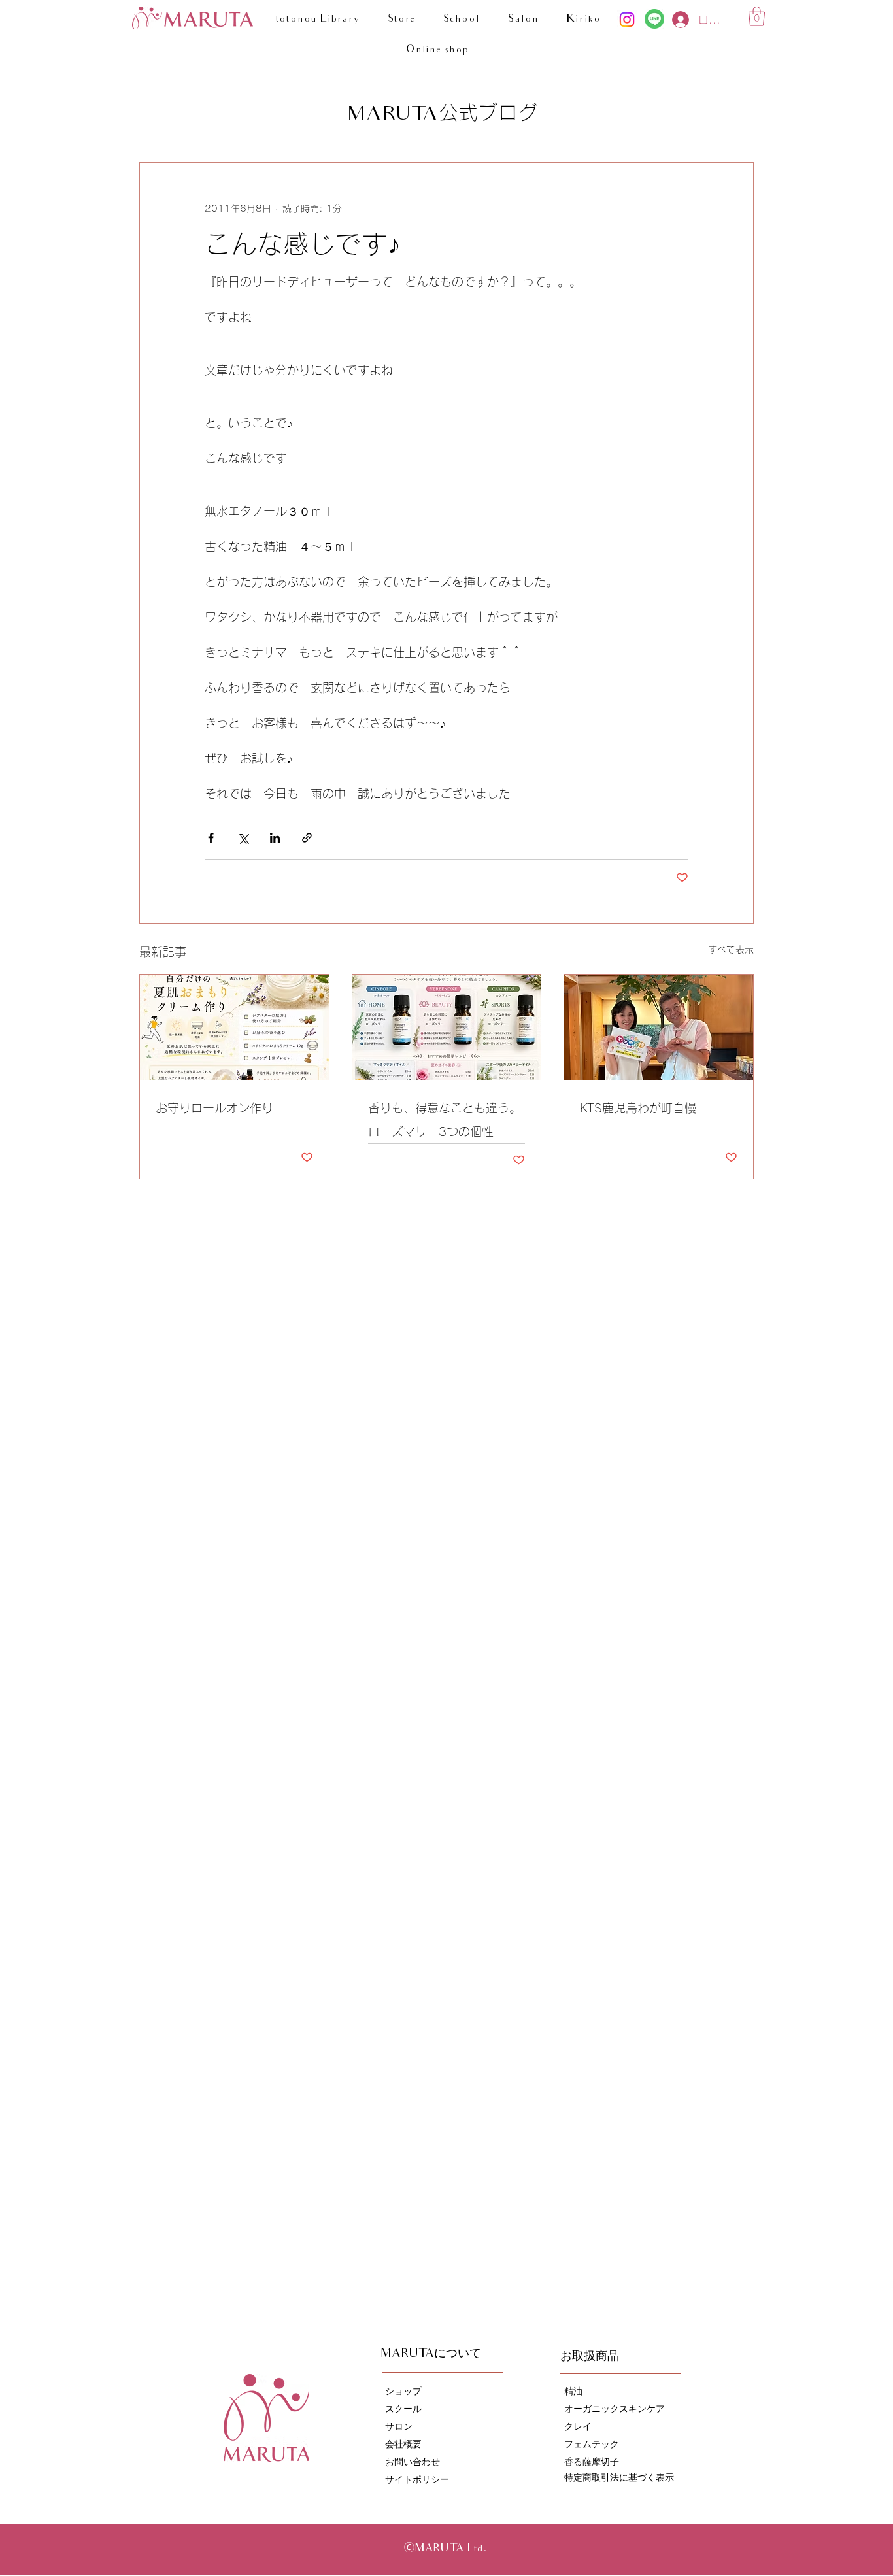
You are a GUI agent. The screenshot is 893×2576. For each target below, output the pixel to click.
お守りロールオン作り (214, 1108)
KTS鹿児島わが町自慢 (638, 1108)
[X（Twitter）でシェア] (243, 838)
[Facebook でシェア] (211, 838)
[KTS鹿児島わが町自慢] (659, 1028)
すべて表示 (731, 950)
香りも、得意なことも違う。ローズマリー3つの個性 (445, 1120)
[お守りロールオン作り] (234, 1028)
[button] (757, 16)
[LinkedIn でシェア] (275, 838)
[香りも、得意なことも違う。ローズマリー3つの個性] (447, 1028)
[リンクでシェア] (307, 838)
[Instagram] (627, 20)
